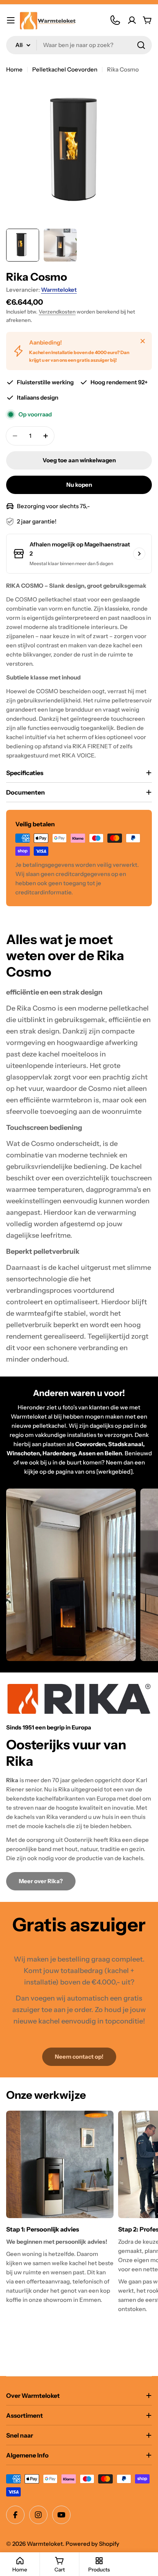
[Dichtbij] (143, 341)
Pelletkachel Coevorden (65, 69)
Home (14, 69)
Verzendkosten (57, 312)
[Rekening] (132, 20)
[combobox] (79, 45)
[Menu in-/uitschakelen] (11, 20)
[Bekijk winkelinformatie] (139, 554)
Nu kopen (79, 485)
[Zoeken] (141, 45)
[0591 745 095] (115, 20)
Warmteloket (59, 290)
